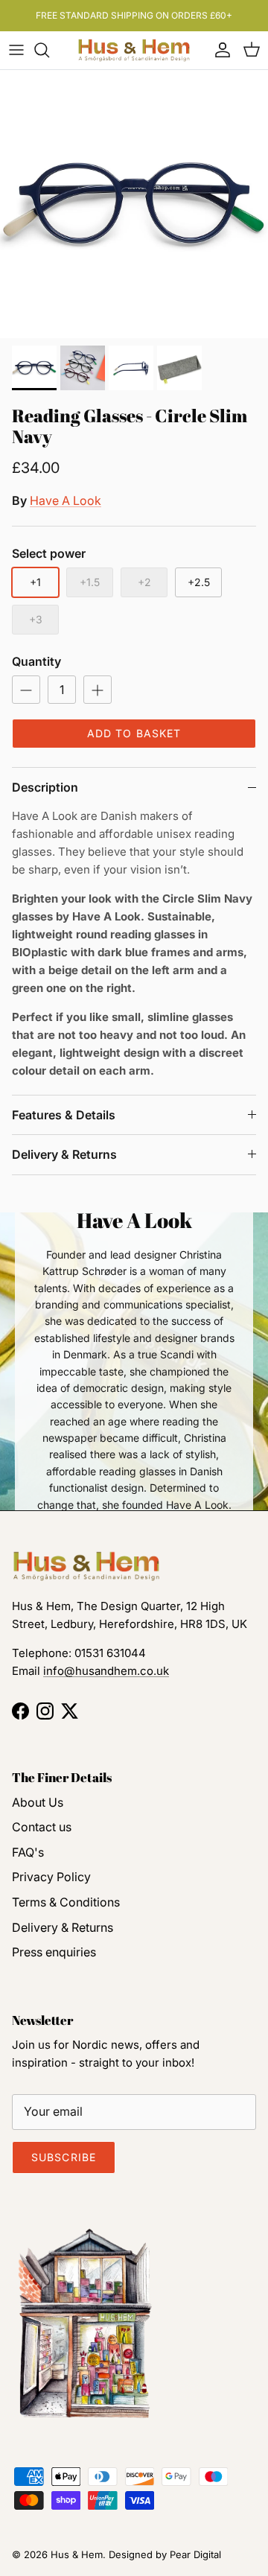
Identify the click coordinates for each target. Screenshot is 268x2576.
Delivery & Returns (64, 1154)
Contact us (42, 1827)
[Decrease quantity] (26, 690)
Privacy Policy (51, 1877)
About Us (38, 1802)
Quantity (36, 661)
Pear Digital (195, 2554)
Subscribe (64, 2157)
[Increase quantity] (98, 690)
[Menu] (16, 50)
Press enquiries (54, 1952)
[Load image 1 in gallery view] (134, 204)
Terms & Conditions (66, 1902)
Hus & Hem (77, 2554)
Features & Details (64, 1115)
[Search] (49, 50)
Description (45, 787)
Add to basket (134, 733)
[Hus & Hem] (134, 50)
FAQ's (28, 1852)
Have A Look (66, 500)
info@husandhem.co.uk (106, 1671)
